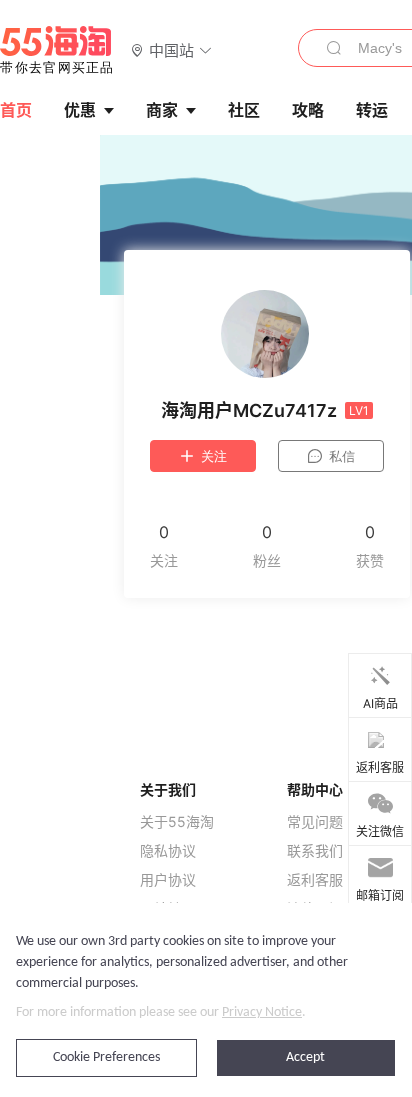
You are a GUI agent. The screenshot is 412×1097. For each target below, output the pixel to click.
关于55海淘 (177, 822)
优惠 (80, 110)
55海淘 (57, 50)
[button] (171, 49)
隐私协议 (168, 851)
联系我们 (315, 851)
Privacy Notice (262, 1012)
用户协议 (168, 880)
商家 (162, 110)
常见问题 (315, 822)
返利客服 (315, 880)
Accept (305, 1057)
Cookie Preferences (106, 1057)
